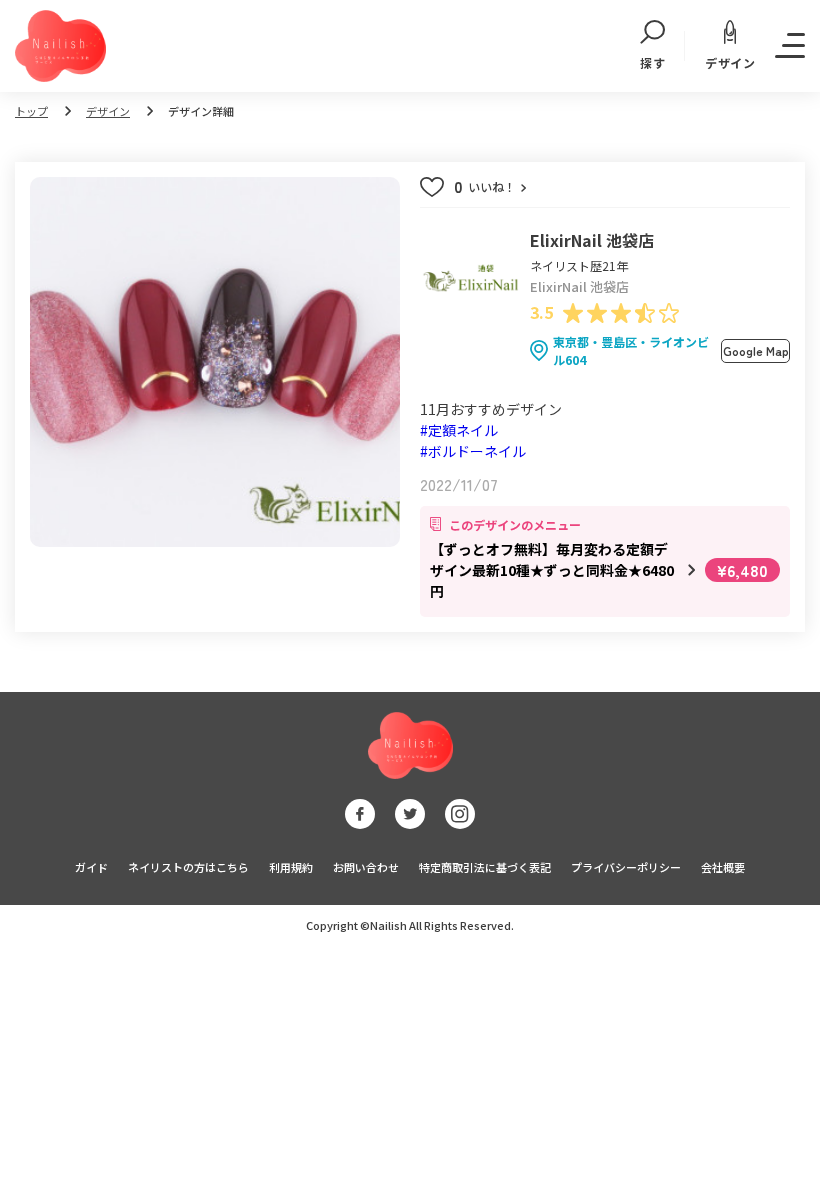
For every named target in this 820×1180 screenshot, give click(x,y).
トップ (31, 111)
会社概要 (723, 867)
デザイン (730, 62)
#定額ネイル (459, 430)
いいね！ (486, 187)
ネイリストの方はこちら (188, 867)
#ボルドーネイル (473, 451)
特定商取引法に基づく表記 (485, 867)
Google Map (756, 350)
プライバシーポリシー (626, 867)
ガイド (91, 867)
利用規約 (291, 867)
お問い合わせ (366, 867)
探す (652, 62)
